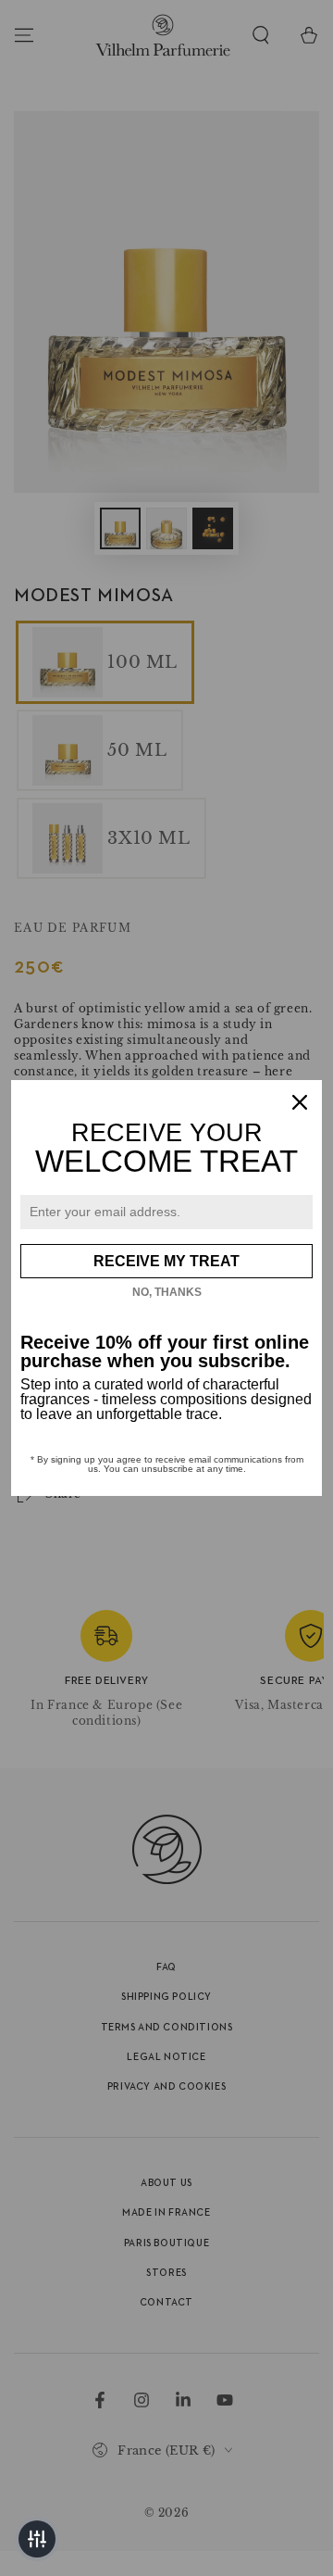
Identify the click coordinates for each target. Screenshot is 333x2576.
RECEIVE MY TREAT (166, 1261)
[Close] (300, 1102)
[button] (37, 2539)
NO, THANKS (167, 1292)
